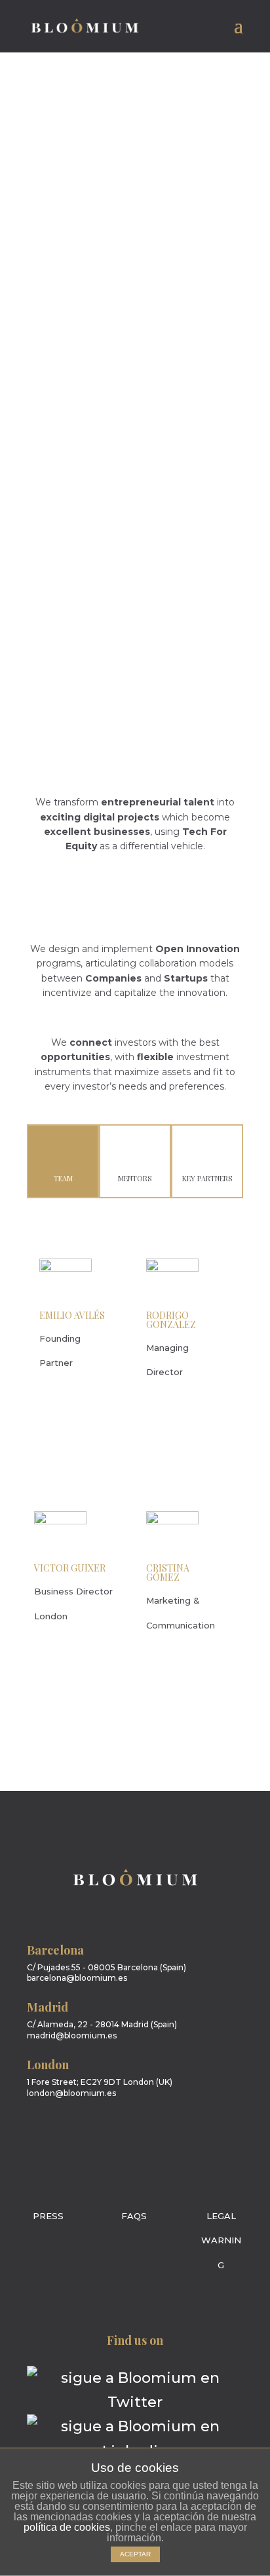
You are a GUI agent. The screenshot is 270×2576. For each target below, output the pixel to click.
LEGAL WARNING (221, 2240)
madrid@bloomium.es (72, 2035)
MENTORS (135, 1178)
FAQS (134, 2216)
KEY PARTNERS (207, 1178)
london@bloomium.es (71, 2093)
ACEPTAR (135, 2554)
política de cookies (67, 2527)
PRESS (48, 2216)
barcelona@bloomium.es (77, 1978)
